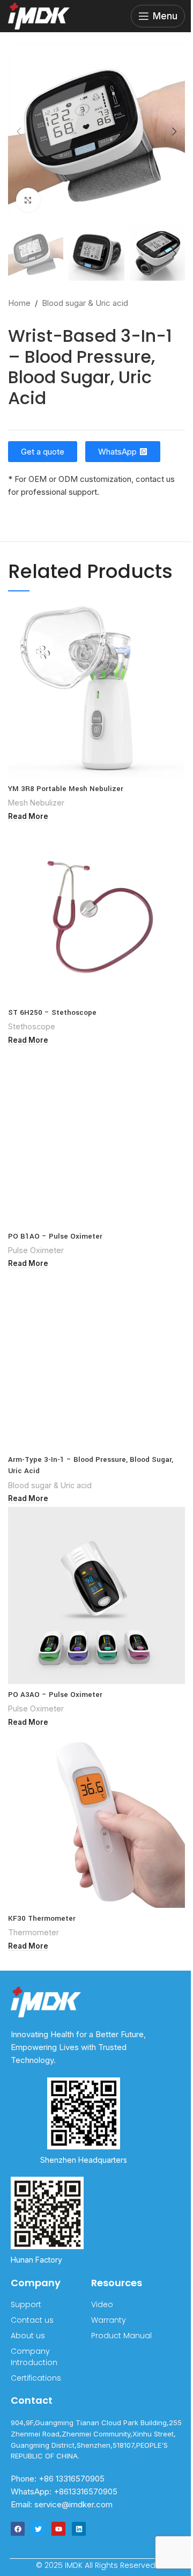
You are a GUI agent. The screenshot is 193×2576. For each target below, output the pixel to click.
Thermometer (34, 1932)
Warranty (109, 2320)
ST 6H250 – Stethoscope (52, 1012)
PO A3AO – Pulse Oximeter (55, 1695)
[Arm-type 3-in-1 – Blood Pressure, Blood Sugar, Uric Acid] (96, 1360)
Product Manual (121, 2336)
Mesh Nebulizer (36, 803)
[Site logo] (39, 15)
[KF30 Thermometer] (96, 1819)
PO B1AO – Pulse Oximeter (55, 1236)
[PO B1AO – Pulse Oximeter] (96, 1137)
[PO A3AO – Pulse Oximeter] (96, 1596)
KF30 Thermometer (42, 1918)
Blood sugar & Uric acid (85, 303)
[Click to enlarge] (28, 200)
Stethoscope (32, 1026)
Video (102, 2304)
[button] (19, 131)
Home (19, 303)
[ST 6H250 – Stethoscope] (96, 913)
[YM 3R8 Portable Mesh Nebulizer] (96, 690)
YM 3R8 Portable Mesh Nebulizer (66, 789)
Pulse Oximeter (36, 1250)
